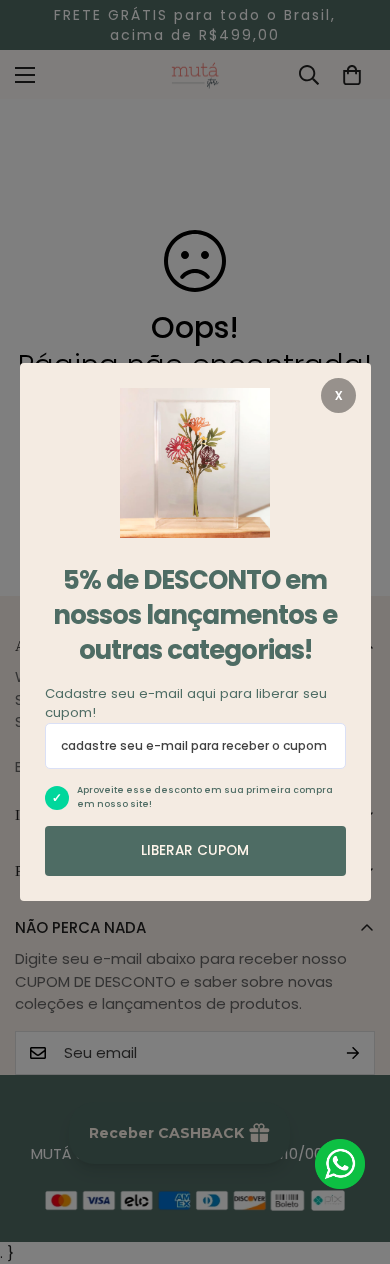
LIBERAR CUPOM (195, 850)
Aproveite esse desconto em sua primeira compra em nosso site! (205, 797)
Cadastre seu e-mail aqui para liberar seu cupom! (186, 703)
